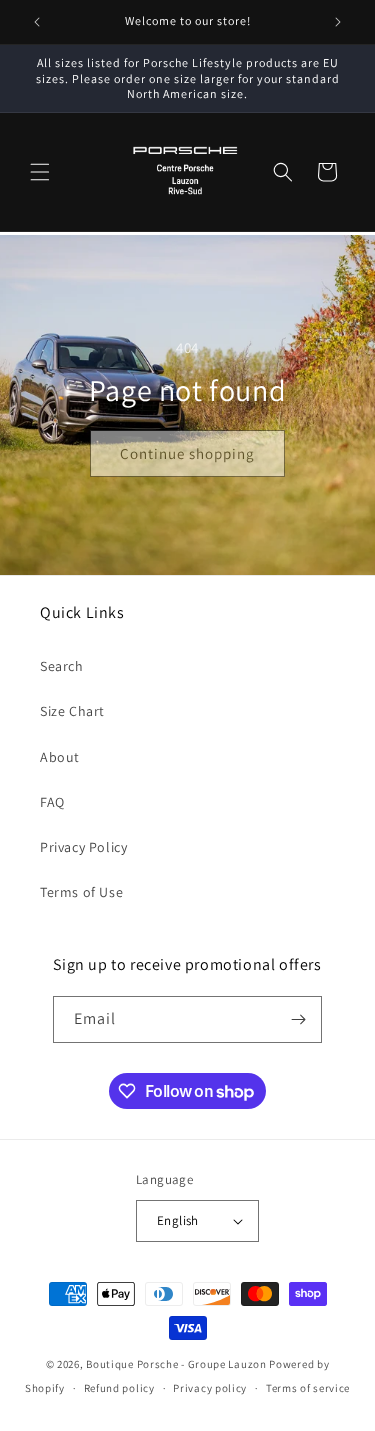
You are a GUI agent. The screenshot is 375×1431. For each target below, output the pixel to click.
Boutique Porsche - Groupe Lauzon (176, 1364)
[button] (40, 172)
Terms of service (308, 1388)
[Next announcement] (338, 22)
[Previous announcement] (37, 22)
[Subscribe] (299, 1019)
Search (62, 666)
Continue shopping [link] (187, 452)
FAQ (52, 802)
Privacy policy (210, 1388)
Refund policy (119, 1388)
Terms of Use (81, 892)
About (60, 757)
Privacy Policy (83, 847)
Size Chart (72, 711)
